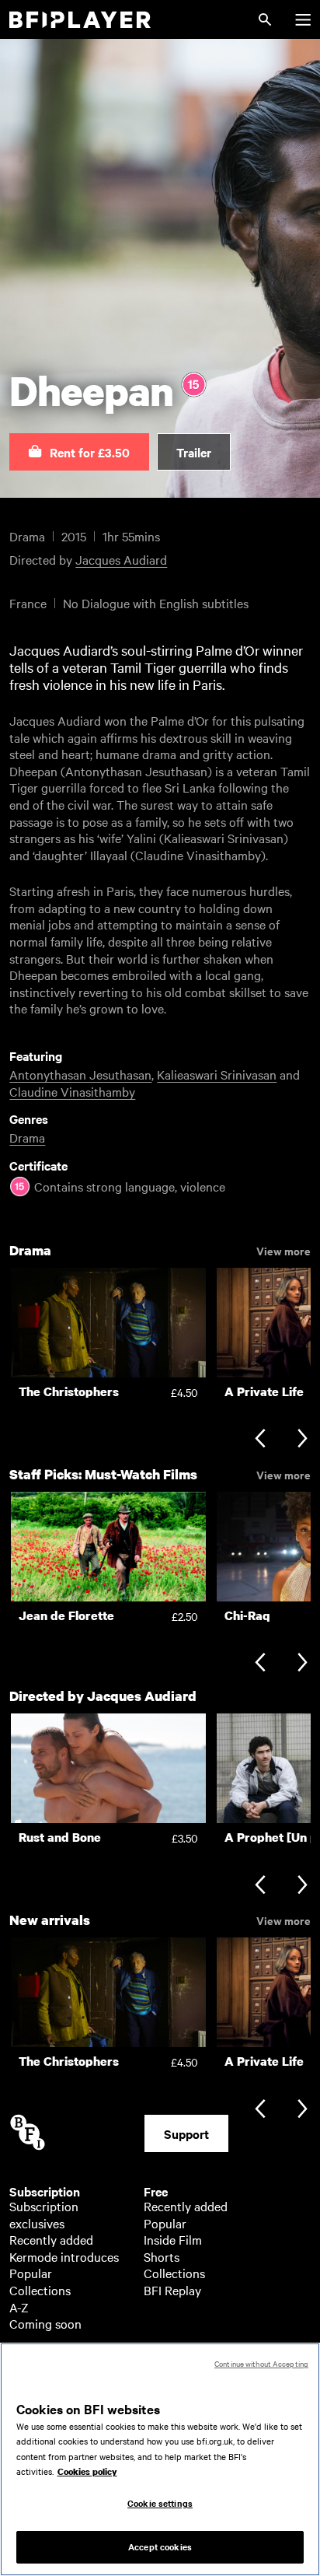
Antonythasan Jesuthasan (80, 1074)
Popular (31, 2273)
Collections (40, 2290)
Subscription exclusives (44, 2214)
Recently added (51, 2239)
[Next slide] (303, 1440)
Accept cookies (160, 2546)
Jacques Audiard (121, 559)
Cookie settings (160, 2503)
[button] (79, 452)
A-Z (19, 2307)
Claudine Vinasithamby (72, 1091)
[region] (160, 2459)
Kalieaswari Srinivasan (217, 1074)
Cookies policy (87, 2472)
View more (283, 1250)
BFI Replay (172, 2290)
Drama (27, 1137)
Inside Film (173, 2239)
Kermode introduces (64, 2256)
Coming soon (45, 2323)
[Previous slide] (260, 1440)
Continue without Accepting (261, 2363)
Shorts (162, 2256)
